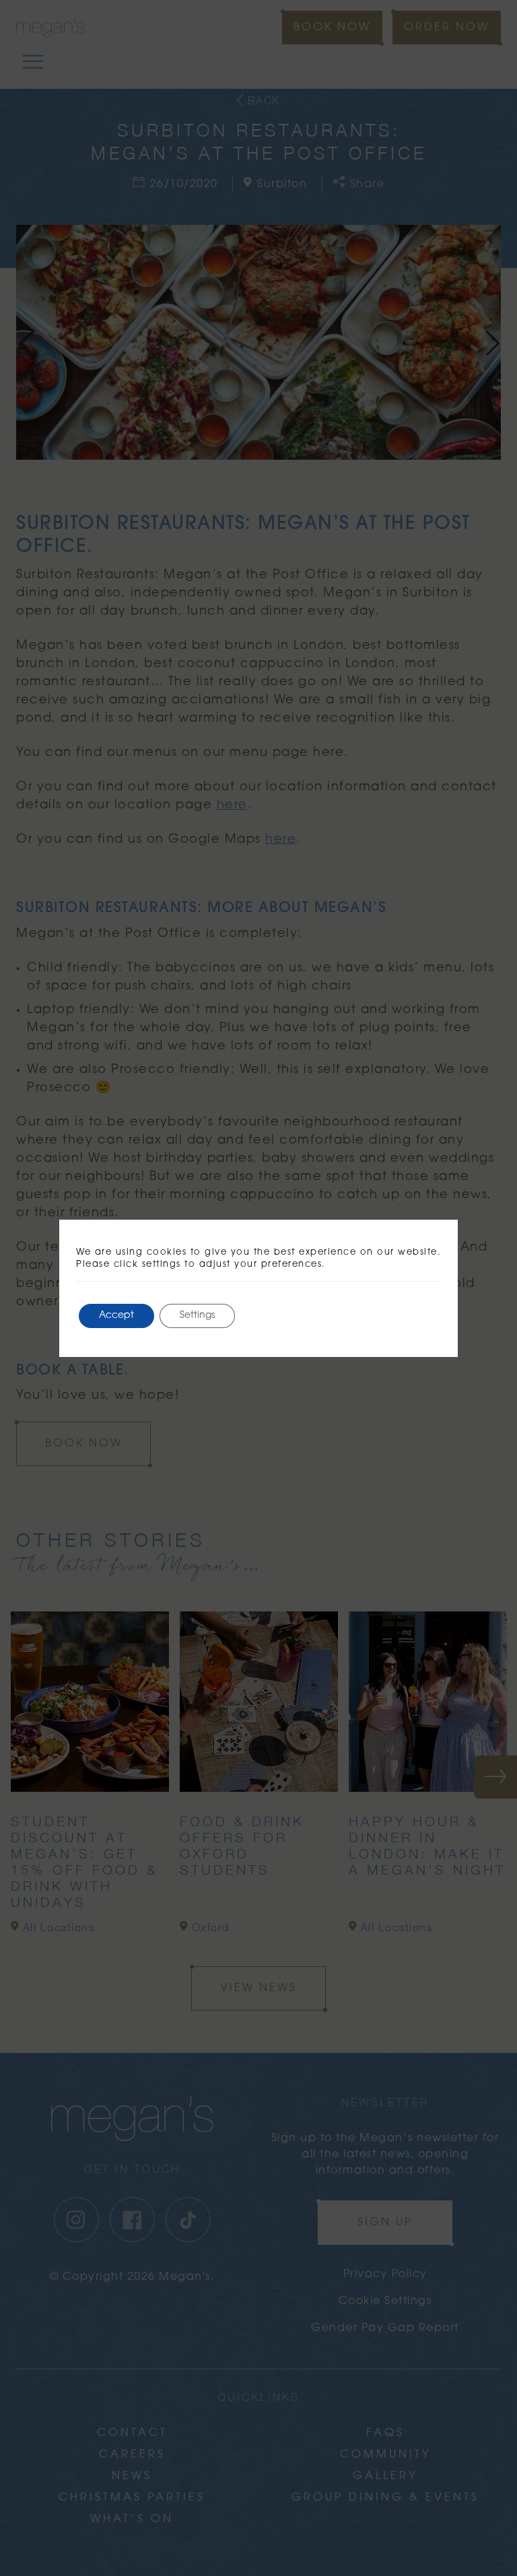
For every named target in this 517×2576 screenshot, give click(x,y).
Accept (116, 1316)
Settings (197, 1316)
